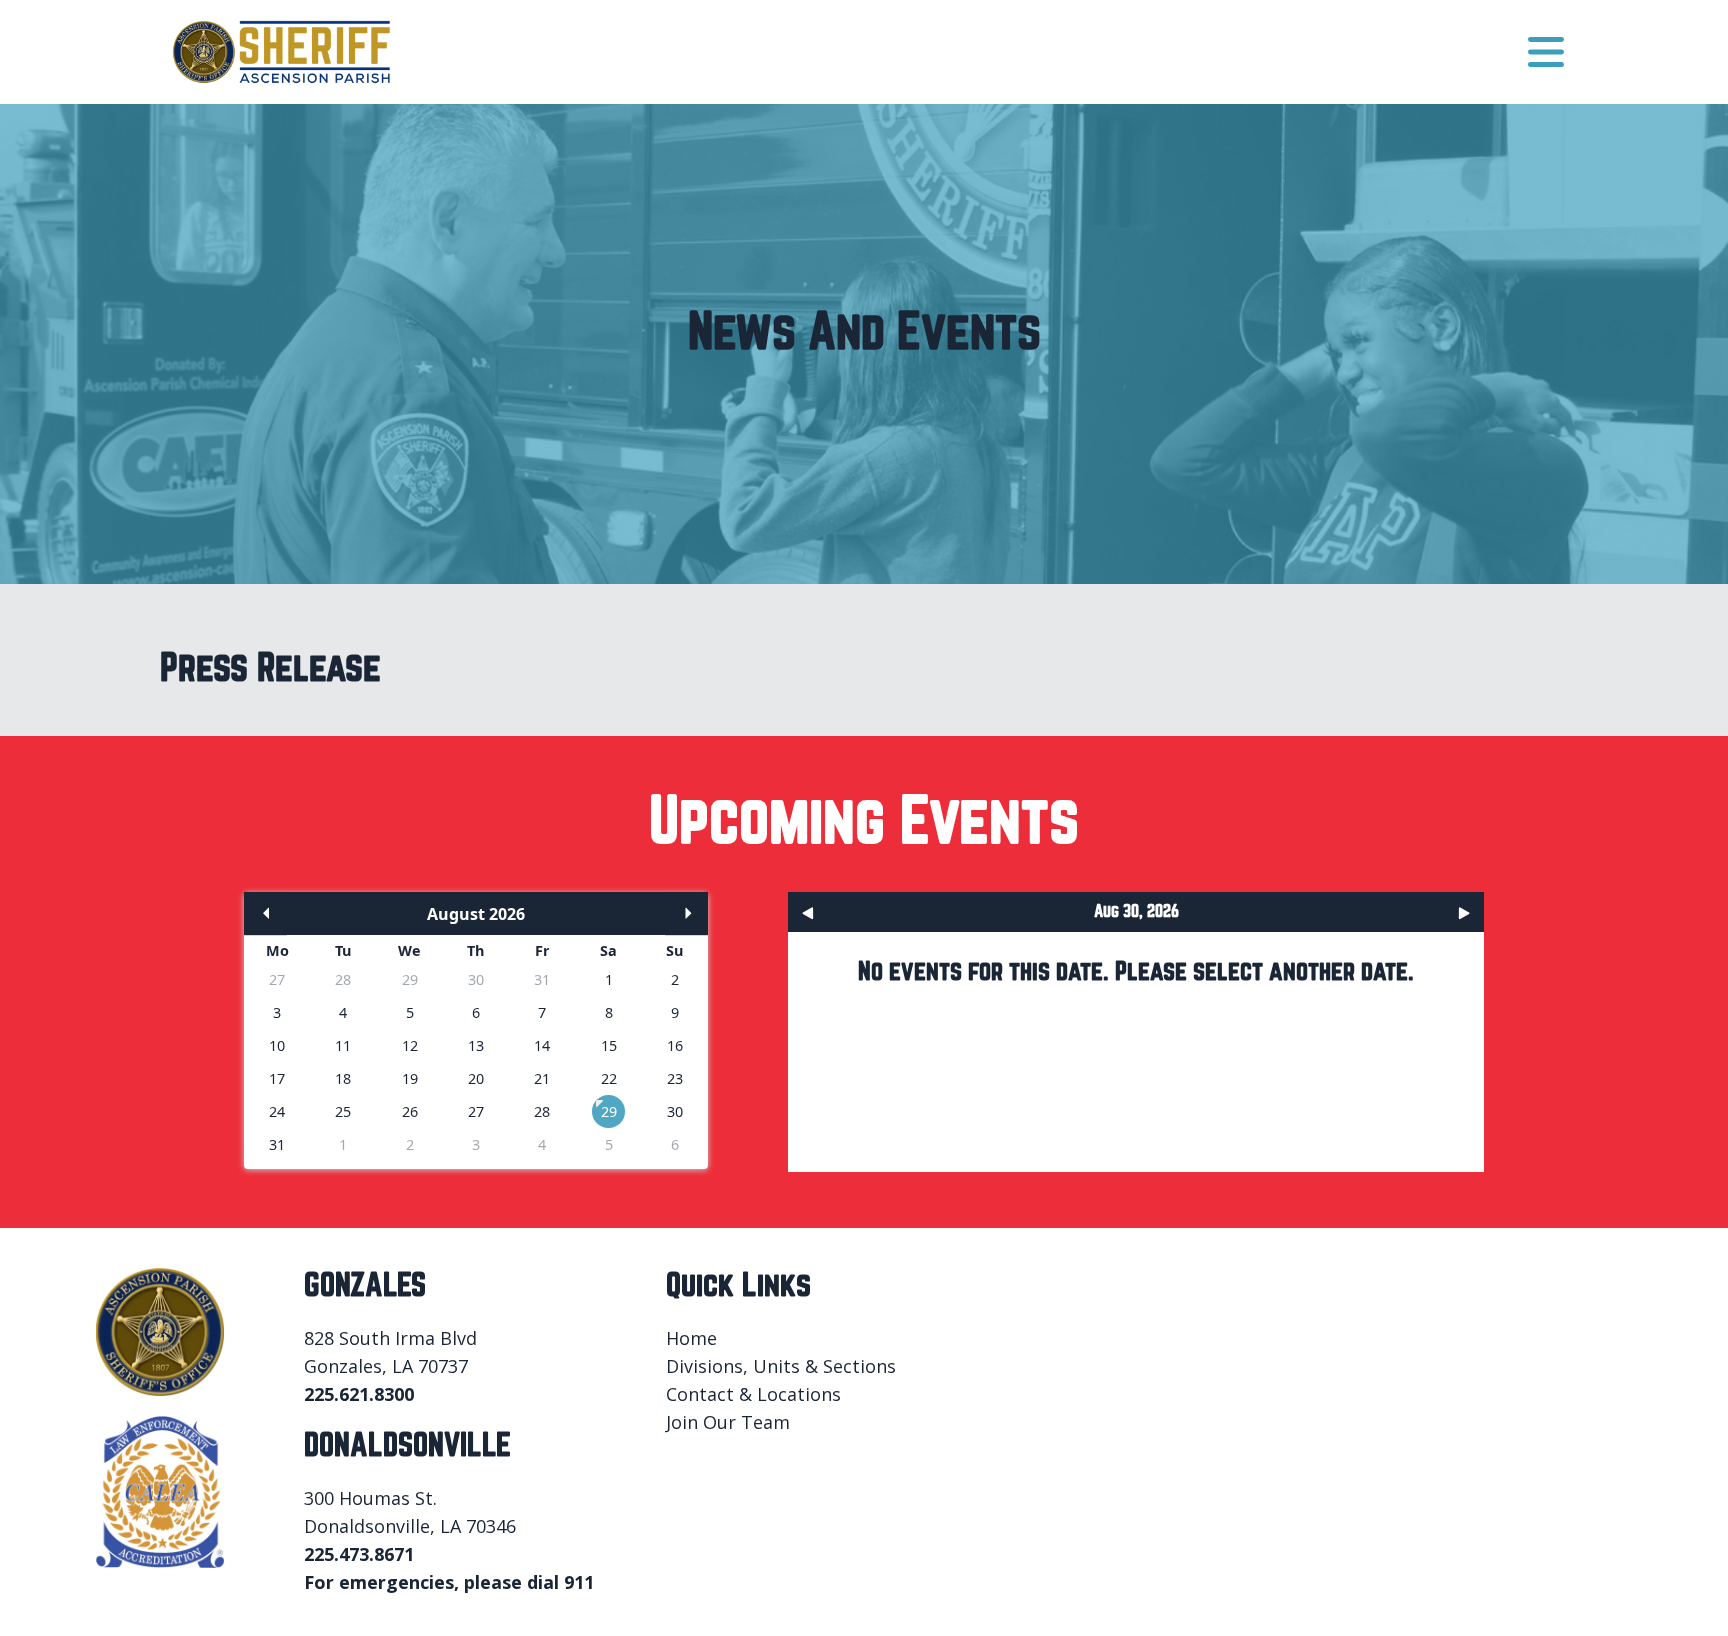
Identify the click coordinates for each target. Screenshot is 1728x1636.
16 (675, 1045)
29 (410, 979)
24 (277, 1111)
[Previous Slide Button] (810, 912)
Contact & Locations (753, 1394)
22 (609, 1078)
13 (476, 1045)
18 (343, 1078)
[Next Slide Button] (1462, 912)
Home (691, 1338)
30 (476, 979)
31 (542, 979)
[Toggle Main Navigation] (1546, 52)
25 (343, 1111)
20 (476, 1078)
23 (675, 1078)
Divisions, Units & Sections (781, 1366)
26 (410, 1111)
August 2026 (476, 914)
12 (410, 1045)
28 (343, 979)
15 (609, 1045)
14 (542, 1045)
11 (343, 1045)
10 (277, 1045)
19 (410, 1078)
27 (277, 979)
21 (542, 1078)
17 (277, 1078)
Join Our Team (728, 1422)
